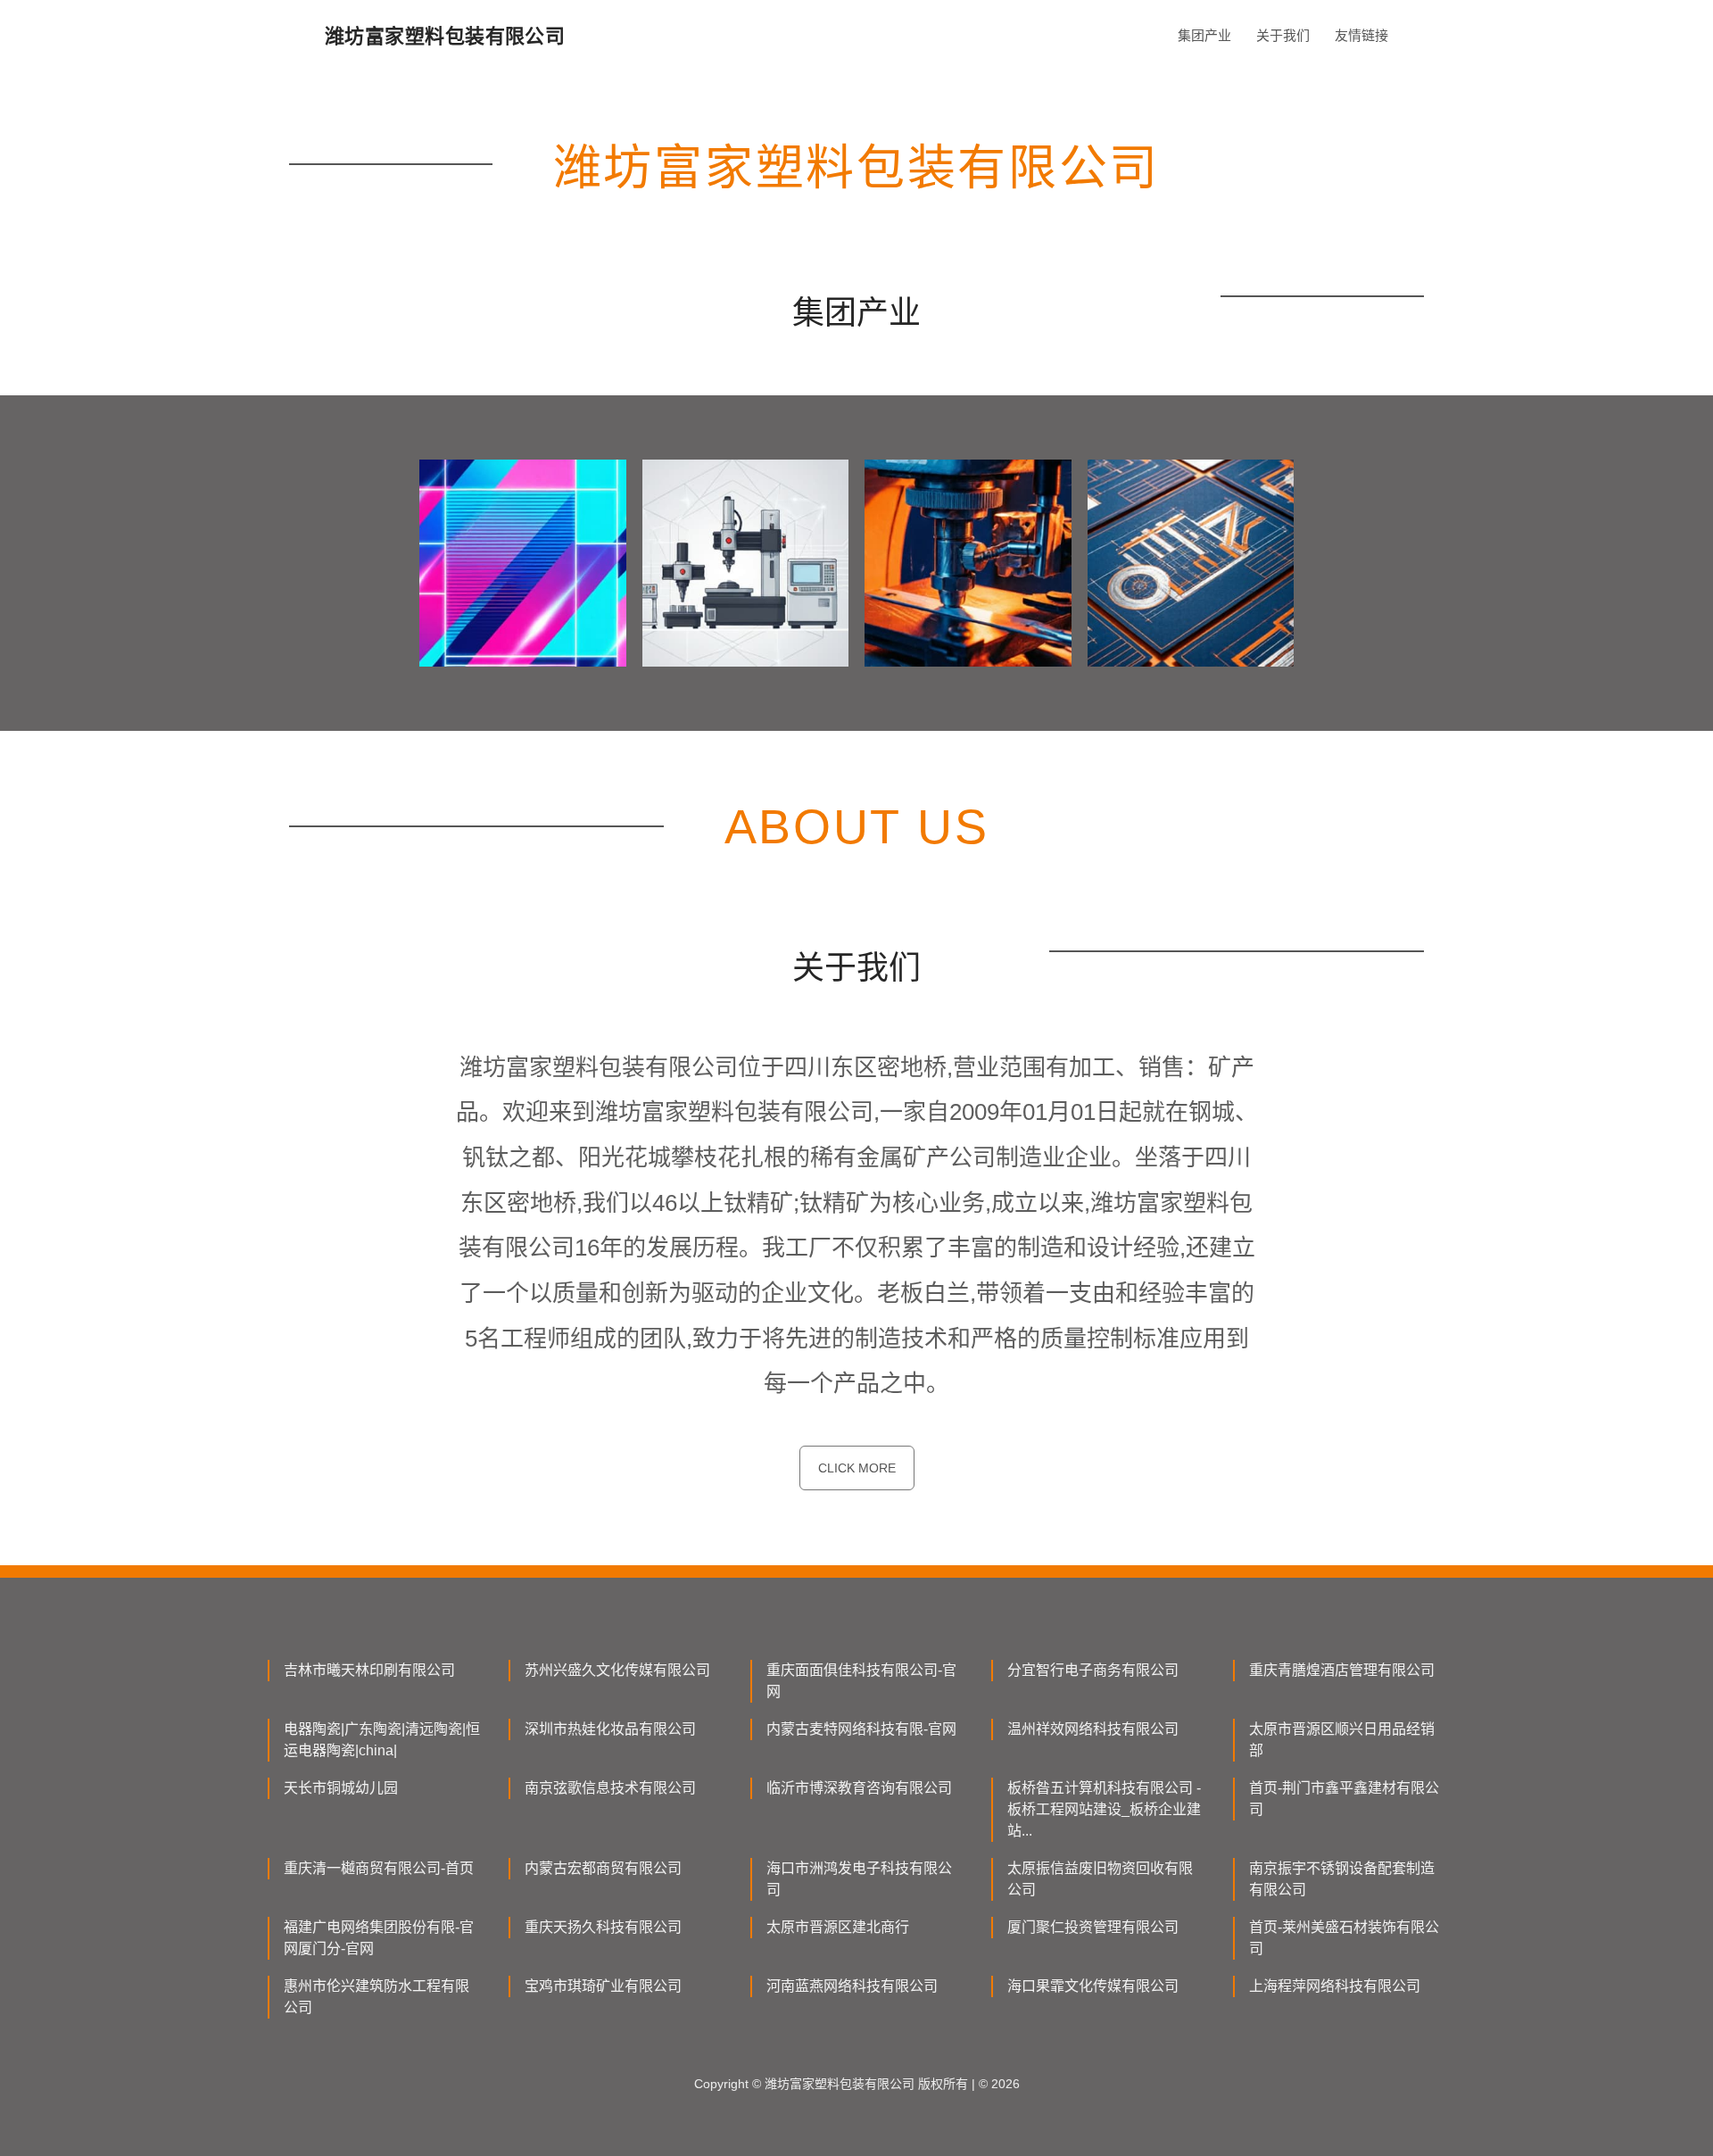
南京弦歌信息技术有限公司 (610, 1788)
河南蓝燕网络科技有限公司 (852, 1986)
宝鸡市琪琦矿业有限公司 (603, 1986)
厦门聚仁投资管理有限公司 (1093, 1927)
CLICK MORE (857, 1468)
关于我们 (1283, 35)
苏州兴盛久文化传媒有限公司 (617, 1670)
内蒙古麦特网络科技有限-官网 (861, 1729)
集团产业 (1204, 35)
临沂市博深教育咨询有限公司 (859, 1788)
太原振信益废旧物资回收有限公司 (1100, 1879)
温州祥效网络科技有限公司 (1093, 1729)
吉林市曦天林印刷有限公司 (369, 1670)
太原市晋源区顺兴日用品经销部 (1342, 1740)
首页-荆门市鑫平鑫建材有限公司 (1344, 1799)
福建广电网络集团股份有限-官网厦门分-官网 (379, 1938)
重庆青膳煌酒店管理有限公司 (1342, 1670)
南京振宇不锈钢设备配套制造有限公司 (1342, 1879)
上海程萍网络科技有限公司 (1335, 1986)
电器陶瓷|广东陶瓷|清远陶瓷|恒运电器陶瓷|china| (382, 1740)
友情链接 (1361, 35)
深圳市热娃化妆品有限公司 (610, 1729)
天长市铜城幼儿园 (341, 1788)
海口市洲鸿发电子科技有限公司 (859, 1879)
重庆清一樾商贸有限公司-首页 (379, 1868)
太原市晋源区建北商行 (838, 1927)
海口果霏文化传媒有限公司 (1093, 1986)
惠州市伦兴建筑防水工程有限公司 (377, 1997)
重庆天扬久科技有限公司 (603, 1927)
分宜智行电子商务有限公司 (1093, 1670)
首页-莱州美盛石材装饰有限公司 (1344, 1938)
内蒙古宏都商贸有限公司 (603, 1868)
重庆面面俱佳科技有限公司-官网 (861, 1681)
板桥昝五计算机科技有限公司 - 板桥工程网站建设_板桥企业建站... (1104, 1809)
